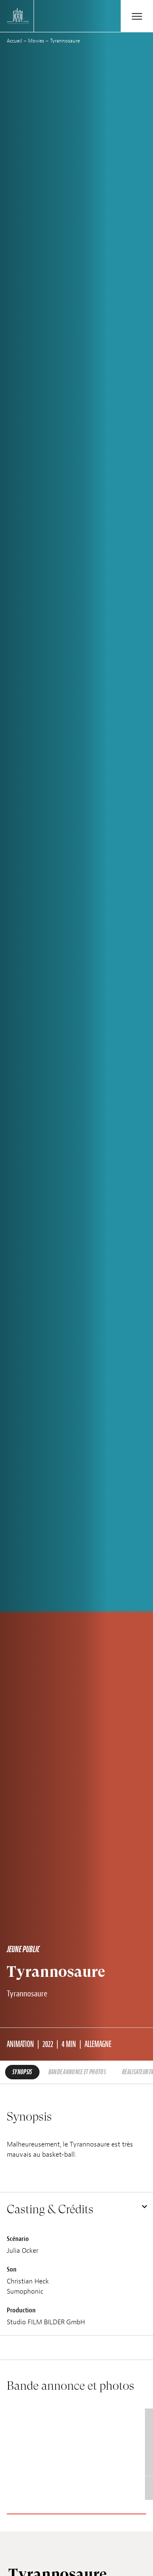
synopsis (22, 2072)
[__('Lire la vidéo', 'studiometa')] (72, 2454)
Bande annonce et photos (77, 2072)
